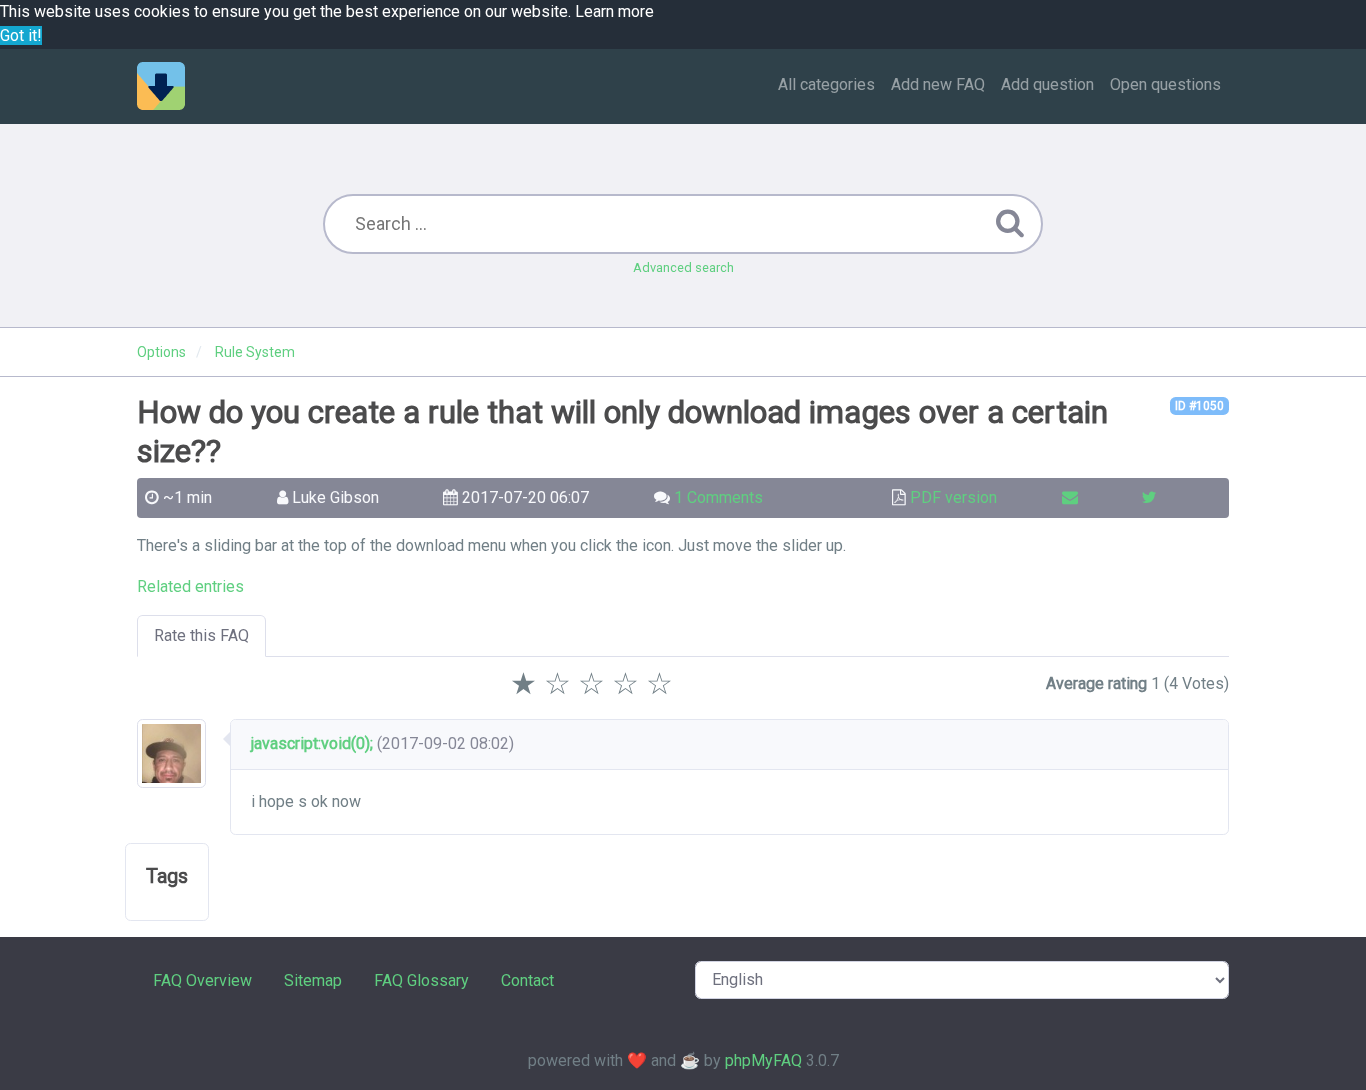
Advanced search (683, 267)
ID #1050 (1199, 406)
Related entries (190, 586)
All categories (826, 84)
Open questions (1165, 84)
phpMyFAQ (763, 1060)
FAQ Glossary (421, 980)
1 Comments (718, 497)
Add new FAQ (938, 84)
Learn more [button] (614, 11)
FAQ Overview (202, 980)
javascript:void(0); (312, 743)
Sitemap (313, 980)
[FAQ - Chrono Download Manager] (161, 86)
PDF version (953, 497)
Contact (527, 980)
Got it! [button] (21, 35)
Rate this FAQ (201, 635)
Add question (1047, 84)
